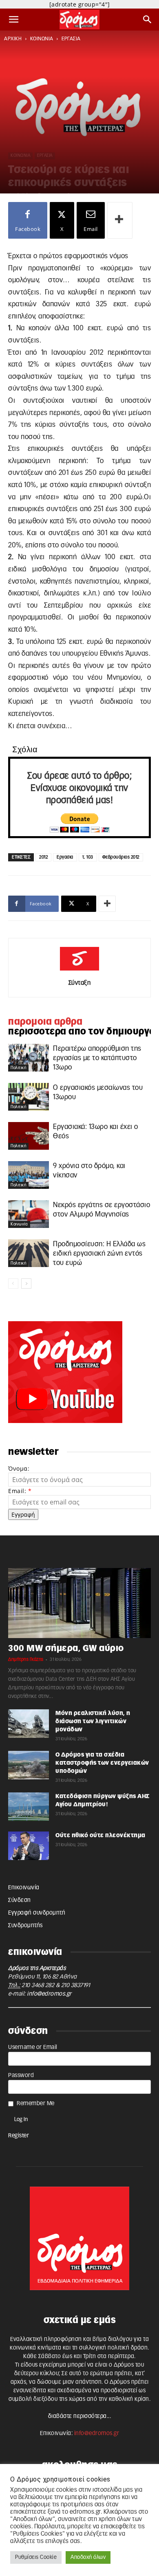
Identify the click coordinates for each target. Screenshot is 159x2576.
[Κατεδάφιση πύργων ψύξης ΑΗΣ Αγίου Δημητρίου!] (29, 1807)
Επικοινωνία (24, 1888)
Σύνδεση (20, 1900)
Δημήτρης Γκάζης (26, 1659)
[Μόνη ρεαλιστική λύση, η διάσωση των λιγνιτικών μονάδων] (29, 1724)
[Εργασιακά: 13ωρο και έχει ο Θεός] (29, 1136)
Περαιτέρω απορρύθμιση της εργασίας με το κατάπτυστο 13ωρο (97, 1058)
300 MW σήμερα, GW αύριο (66, 1648)
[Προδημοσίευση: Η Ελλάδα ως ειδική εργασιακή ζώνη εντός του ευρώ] (29, 1253)
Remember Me (36, 2104)
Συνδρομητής (25, 1926)
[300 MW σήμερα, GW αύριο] (79, 1603)
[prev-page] (13, 1284)
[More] (120, 220)
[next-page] (26, 1284)
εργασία (71, 39)
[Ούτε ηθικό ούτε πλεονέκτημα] (29, 1846)
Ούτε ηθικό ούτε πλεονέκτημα (100, 1836)
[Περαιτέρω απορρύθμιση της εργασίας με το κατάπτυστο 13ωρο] (29, 1058)
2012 (43, 857)
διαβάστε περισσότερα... (80, 2416)
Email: (20, 1491)
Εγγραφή (23, 1514)
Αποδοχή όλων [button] (88, 2557)
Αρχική (13, 39)
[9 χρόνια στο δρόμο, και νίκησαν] (29, 1175)
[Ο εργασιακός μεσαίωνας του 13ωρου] (29, 1097)
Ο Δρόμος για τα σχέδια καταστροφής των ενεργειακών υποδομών (102, 1763)
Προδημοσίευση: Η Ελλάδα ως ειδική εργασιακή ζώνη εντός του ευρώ (99, 1253)
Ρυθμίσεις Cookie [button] (36, 2557)
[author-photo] (79, 971)
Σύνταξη (80, 983)
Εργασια (65, 857)
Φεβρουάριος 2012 (121, 857)
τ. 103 (88, 857)
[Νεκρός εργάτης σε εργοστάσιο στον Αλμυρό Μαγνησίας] (29, 1214)
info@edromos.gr (49, 1994)
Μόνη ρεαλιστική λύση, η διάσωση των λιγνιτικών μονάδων (93, 1722)
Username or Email (33, 2047)
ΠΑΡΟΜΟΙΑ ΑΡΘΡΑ (45, 1022)
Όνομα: (19, 1468)
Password (21, 2075)
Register (19, 2136)
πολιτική (18, 1068)
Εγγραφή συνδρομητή (37, 1913)
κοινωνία (42, 39)
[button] (14, 20)
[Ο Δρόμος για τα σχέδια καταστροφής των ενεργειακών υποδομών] (29, 1765)
